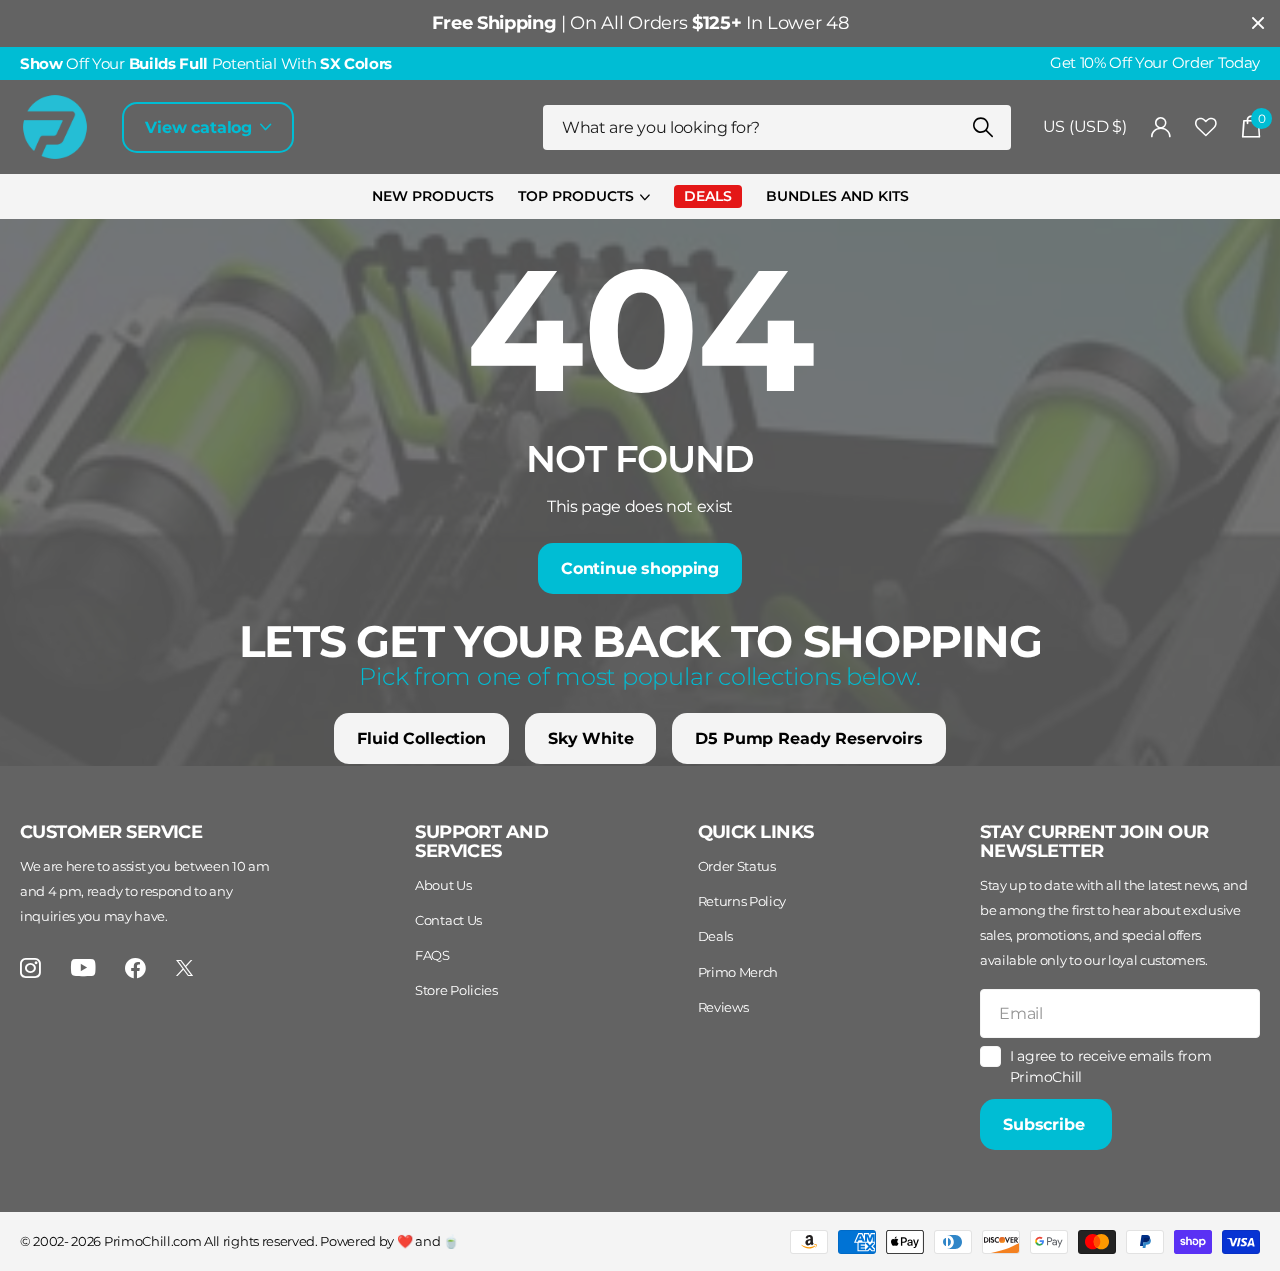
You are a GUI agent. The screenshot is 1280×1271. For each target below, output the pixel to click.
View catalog (201, 127)
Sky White (591, 738)
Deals (715, 936)
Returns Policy (742, 901)
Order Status (737, 866)
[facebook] (135, 968)
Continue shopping (640, 568)
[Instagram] (30, 968)
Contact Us (448, 920)
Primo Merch (738, 972)
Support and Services (481, 841)
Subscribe (1046, 1124)
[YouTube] (83, 967)
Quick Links (756, 832)
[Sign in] (1161, 127)
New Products (433, 196)
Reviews (723, 1007)
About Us (443, 885)
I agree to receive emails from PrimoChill (1111, 1066)
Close (1258, 23)
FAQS (432, 955)
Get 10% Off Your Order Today (1155, 63)
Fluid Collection (421, 738)
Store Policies (456, 990)
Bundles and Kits (837, 196)
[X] (184, 968)
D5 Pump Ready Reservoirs (808, 738)
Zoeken (983, 127)
